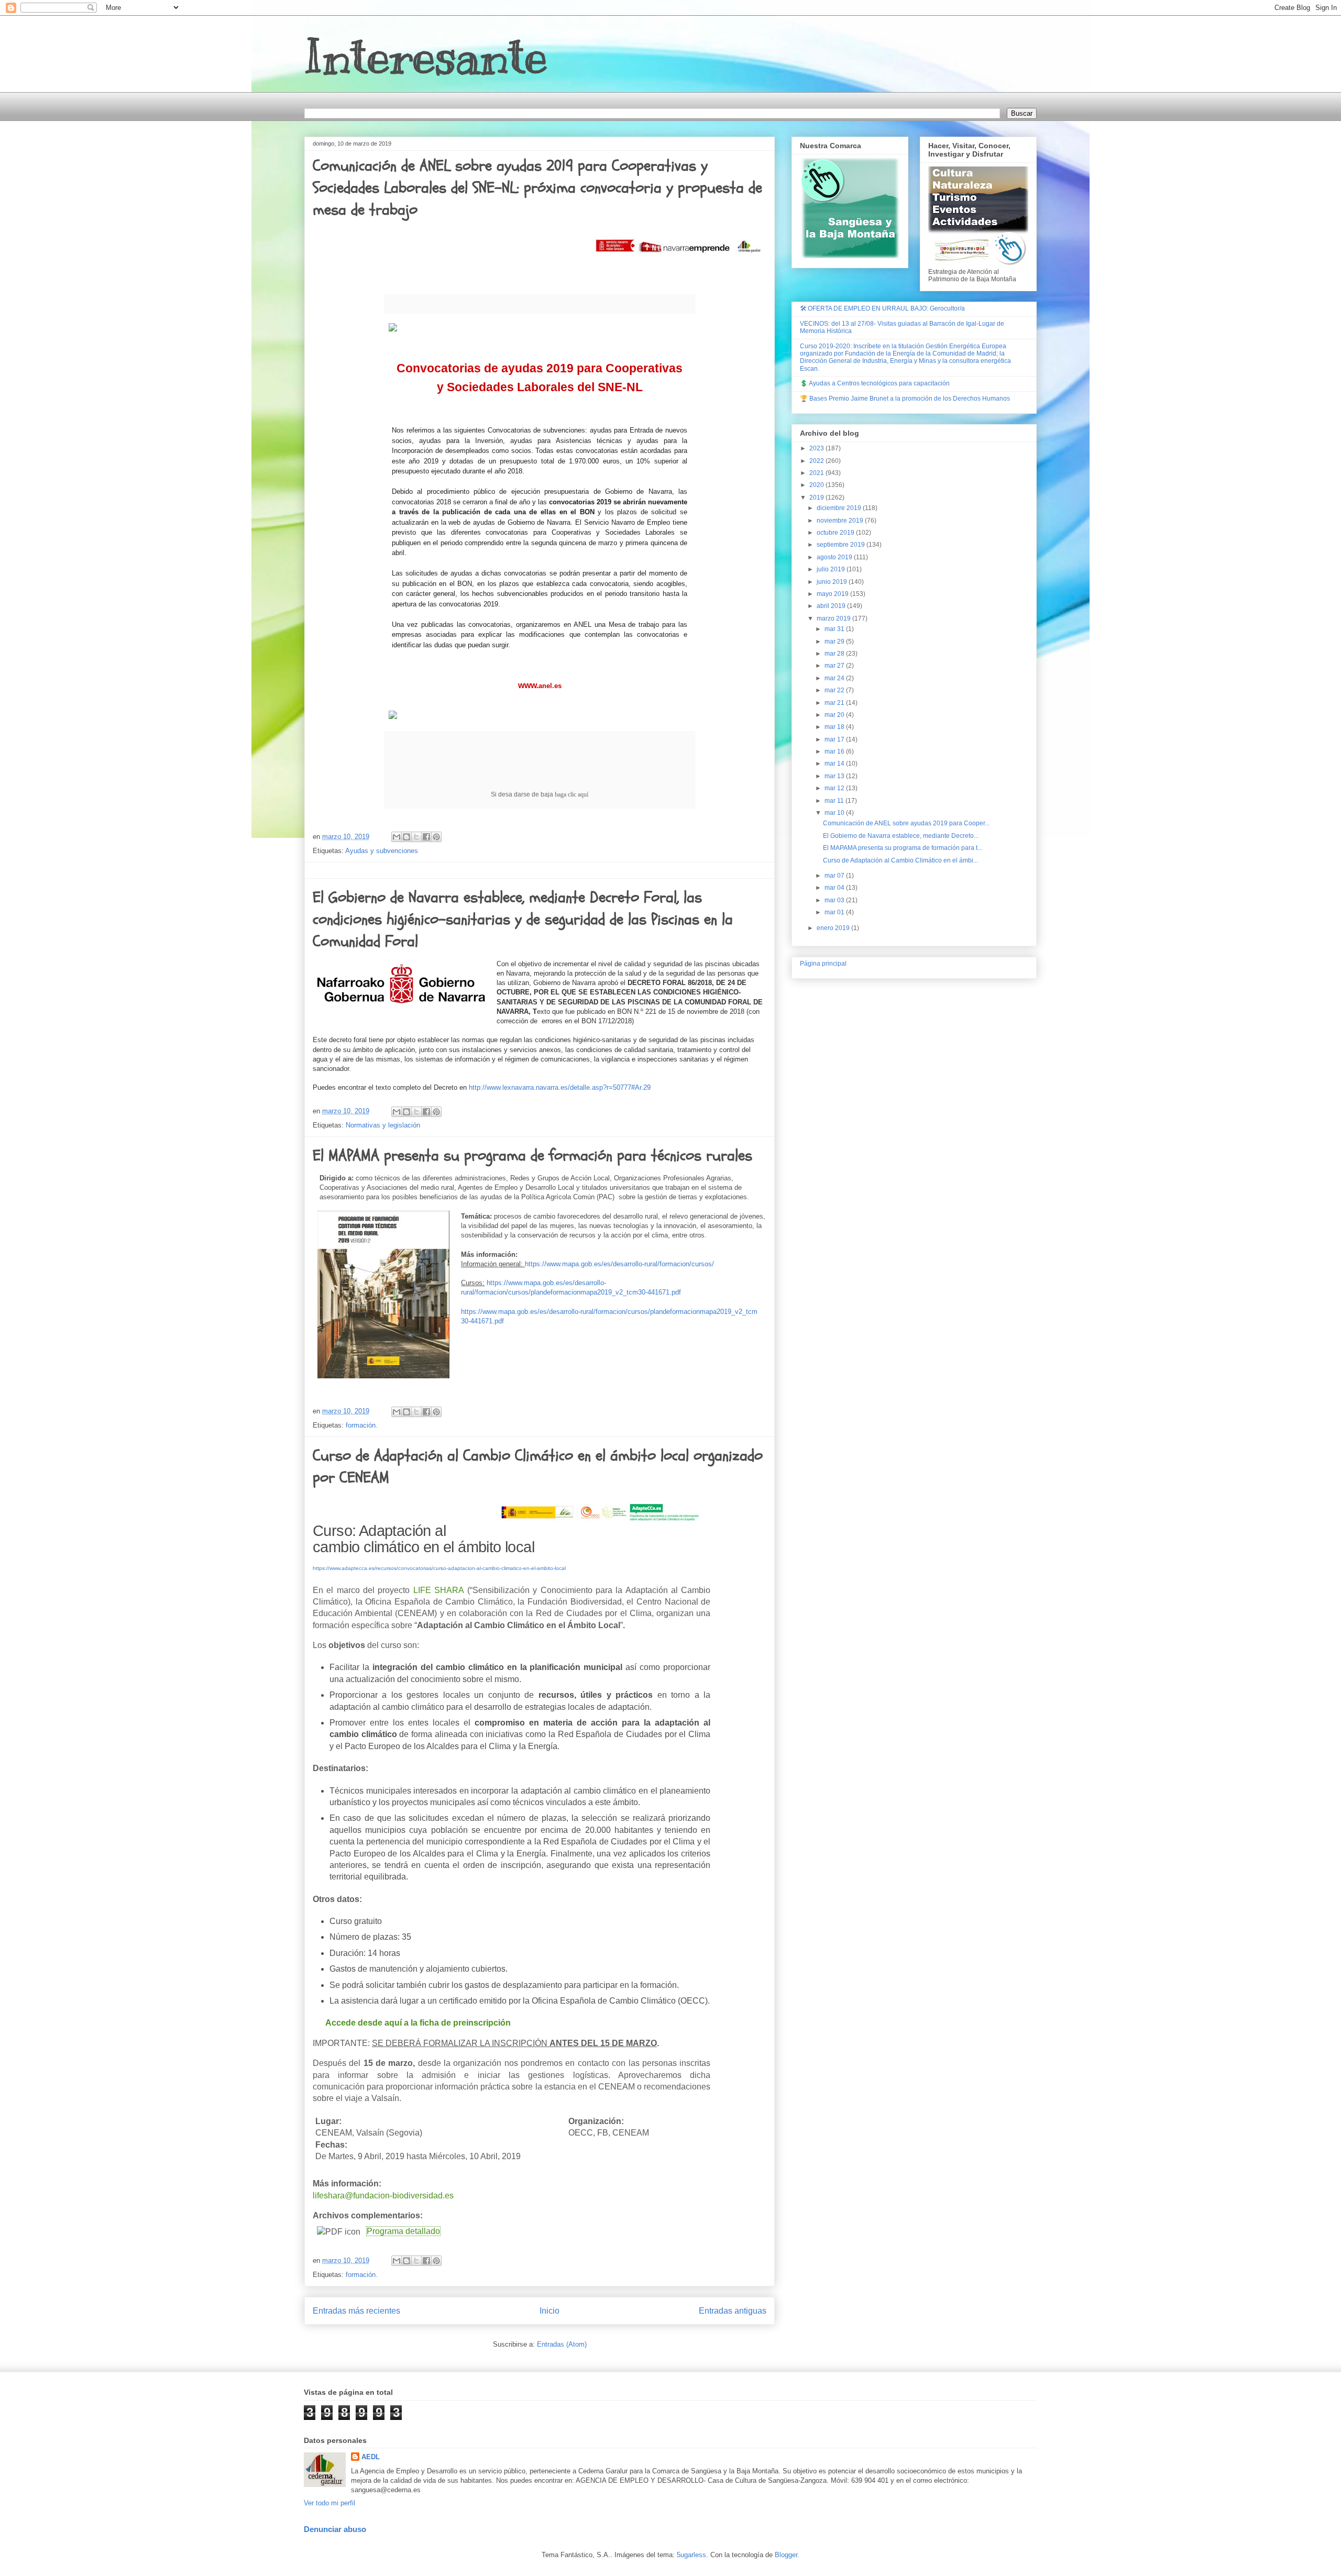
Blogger (786, 2555)
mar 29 (835, 642)
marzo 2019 (834, 618)
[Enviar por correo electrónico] (397, 837)
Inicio (549, 2311)
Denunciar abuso (335, 2529)
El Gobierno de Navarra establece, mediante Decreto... (901, 836)
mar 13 (835, 776)
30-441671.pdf (482, 1321)
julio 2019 (832, 569)
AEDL (371, 2457)
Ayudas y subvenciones (382, 851)
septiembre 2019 (842, 545)
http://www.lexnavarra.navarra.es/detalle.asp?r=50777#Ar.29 (560, 1087)
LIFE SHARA (439, 1590)
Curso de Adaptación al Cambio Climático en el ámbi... (900, 860)
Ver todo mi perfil (329, 2503)
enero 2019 (834, 928)
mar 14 (835, 764)
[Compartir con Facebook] (426, 837)
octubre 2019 (836, 533)
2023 (817, 448)
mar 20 (835, 715)
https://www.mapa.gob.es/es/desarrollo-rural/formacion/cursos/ (619, 1264)
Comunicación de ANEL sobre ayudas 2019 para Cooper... (906, 823)
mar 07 (835, 876)
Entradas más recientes (356, 2311)
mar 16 (835, 751)
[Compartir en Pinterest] (436, 837)
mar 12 (835, 788)
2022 (817, 461)
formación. (362, 1425)
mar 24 (835, 678)
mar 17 (835, 739)
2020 (817, 485)
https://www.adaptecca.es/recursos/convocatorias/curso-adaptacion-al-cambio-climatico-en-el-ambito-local (439, 1568)
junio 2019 (833, 582)
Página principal (823, 964)
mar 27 (835, 666)
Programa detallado (403, 2231)
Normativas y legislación (383, 1125)
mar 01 (835, 912)
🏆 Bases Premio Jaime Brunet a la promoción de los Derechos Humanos (905, 399)
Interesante (426, 57)
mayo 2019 (833, 594)
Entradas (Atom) (562, 2344)
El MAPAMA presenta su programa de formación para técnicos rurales (532, 1156)
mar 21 (835, 703)
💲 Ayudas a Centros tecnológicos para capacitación (875, 383)
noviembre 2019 (841, 521)
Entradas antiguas (733, 2311)
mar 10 (835, 813)
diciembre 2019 (840, 508)
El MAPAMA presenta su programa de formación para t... (903, 848)
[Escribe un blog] (406, 837)
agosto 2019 (835, 557)
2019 (817, 497)
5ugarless (691, 2555)
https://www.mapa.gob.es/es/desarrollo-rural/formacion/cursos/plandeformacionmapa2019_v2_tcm (609, 1312)
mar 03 (835, 900)
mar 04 (835, 888)
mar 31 (835, 629)
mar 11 (835, 801)
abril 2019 (832, 606)
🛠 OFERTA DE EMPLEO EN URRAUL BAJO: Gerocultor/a (882, 308)
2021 (817, 473)
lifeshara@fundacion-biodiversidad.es (383, 2196)
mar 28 (835, 654)
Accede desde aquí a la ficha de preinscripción (418, 2023)
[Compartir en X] (416, 837)
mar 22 (835, 690)
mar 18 (835, 727)
